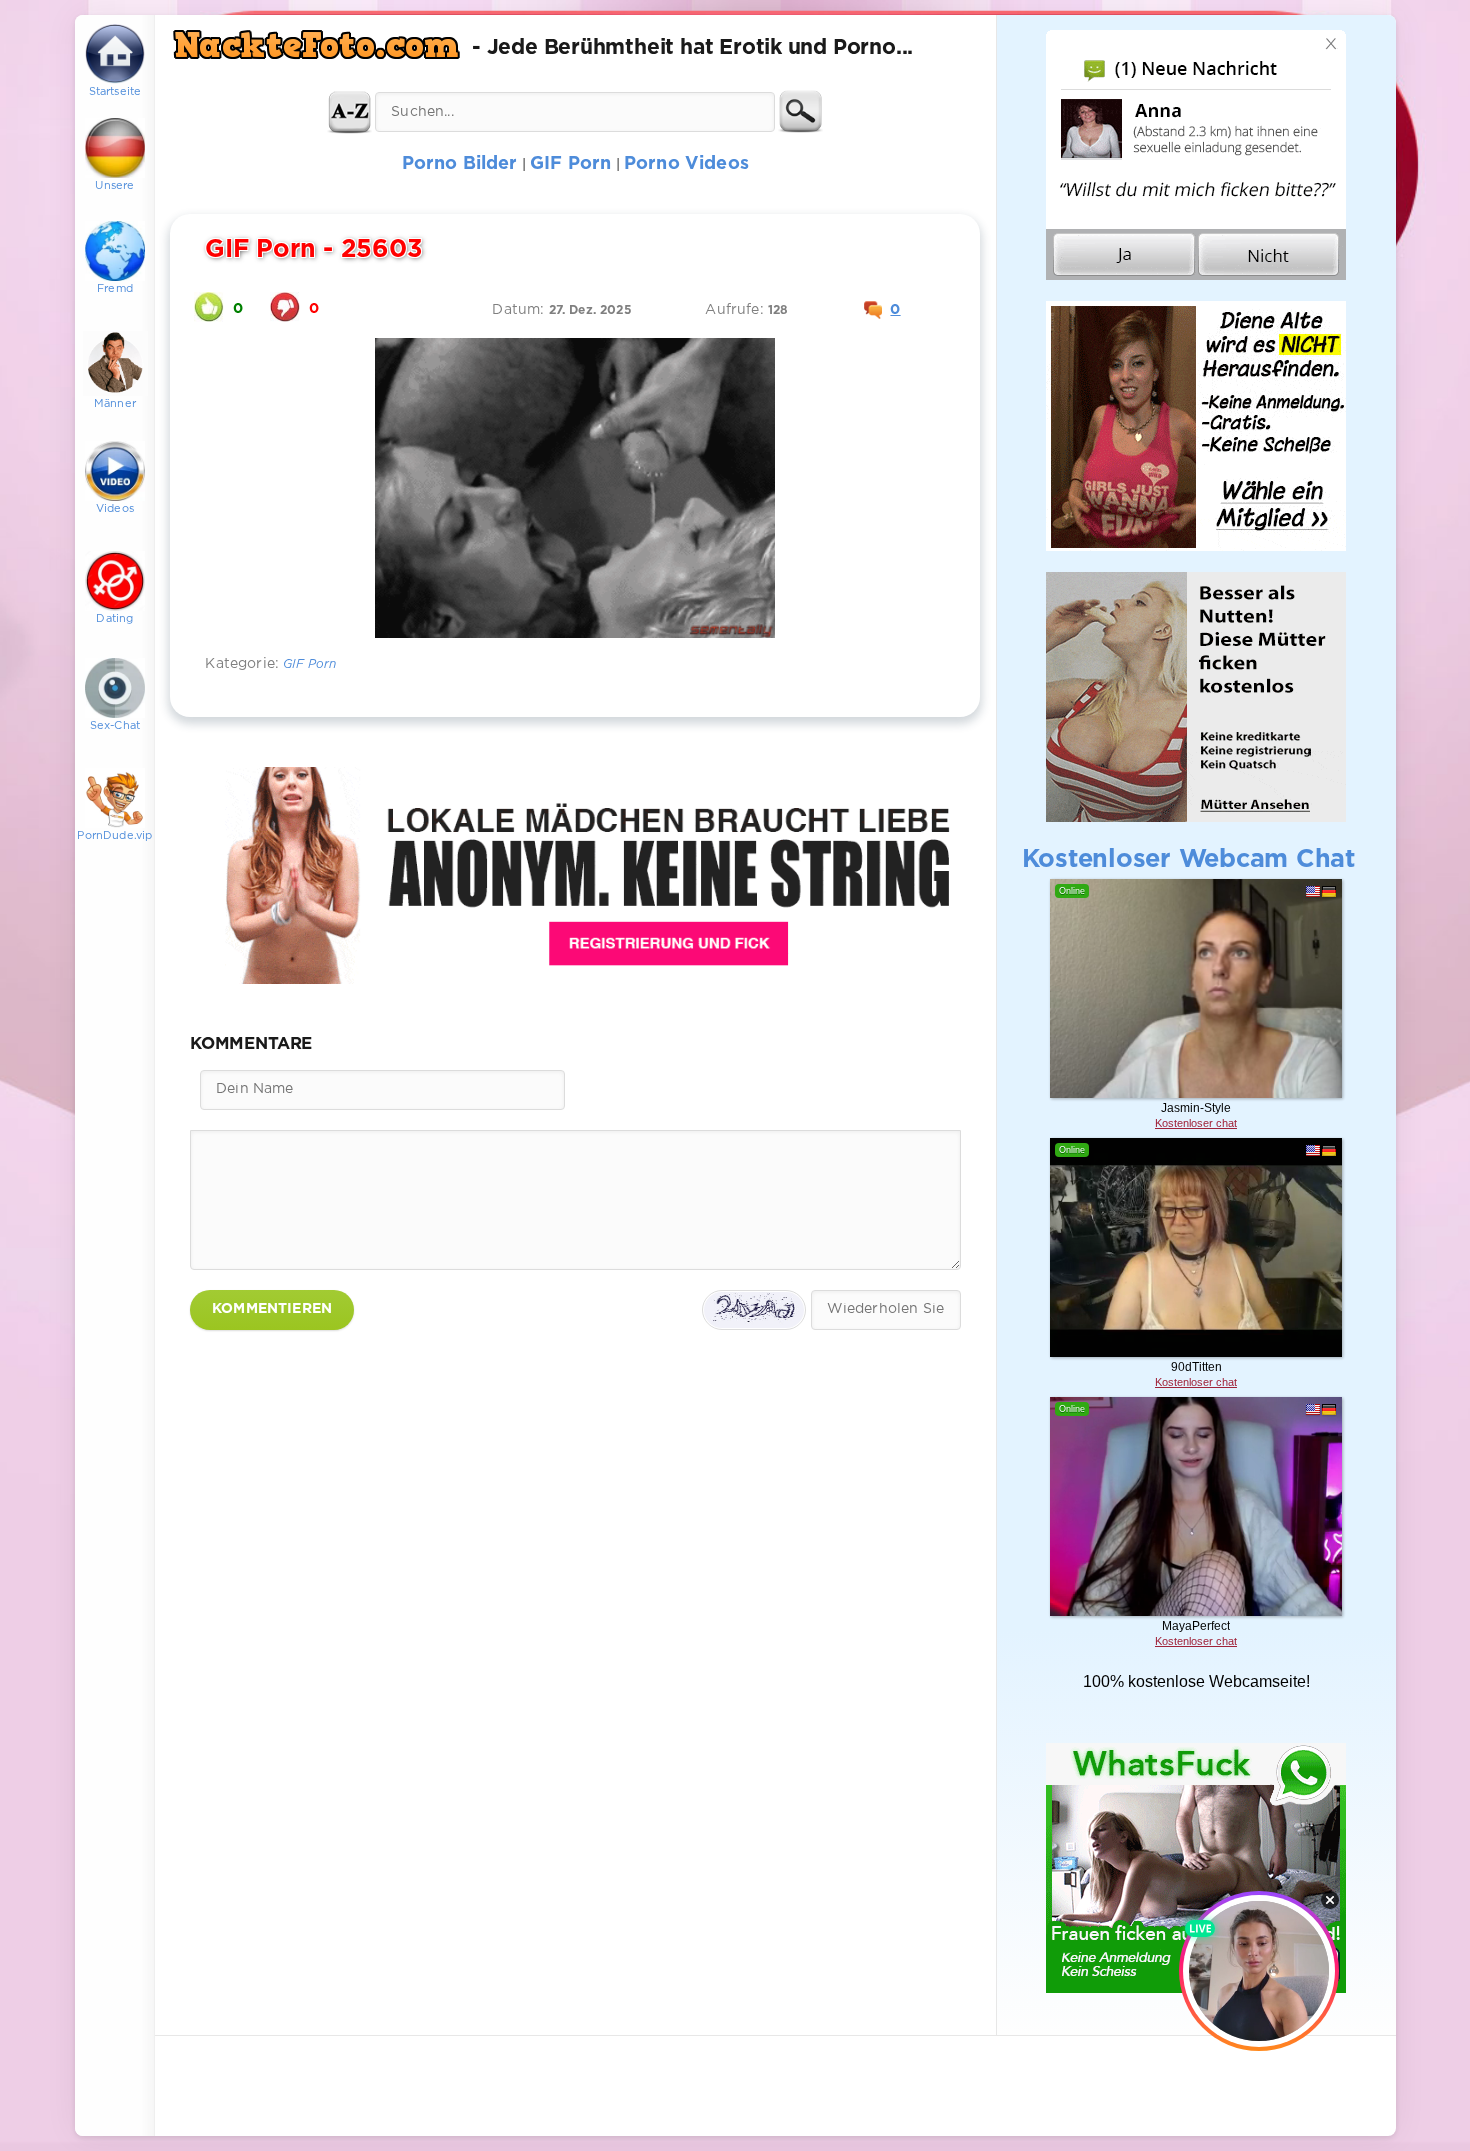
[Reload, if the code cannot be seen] (754, 1310)
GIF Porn (309, 664)
